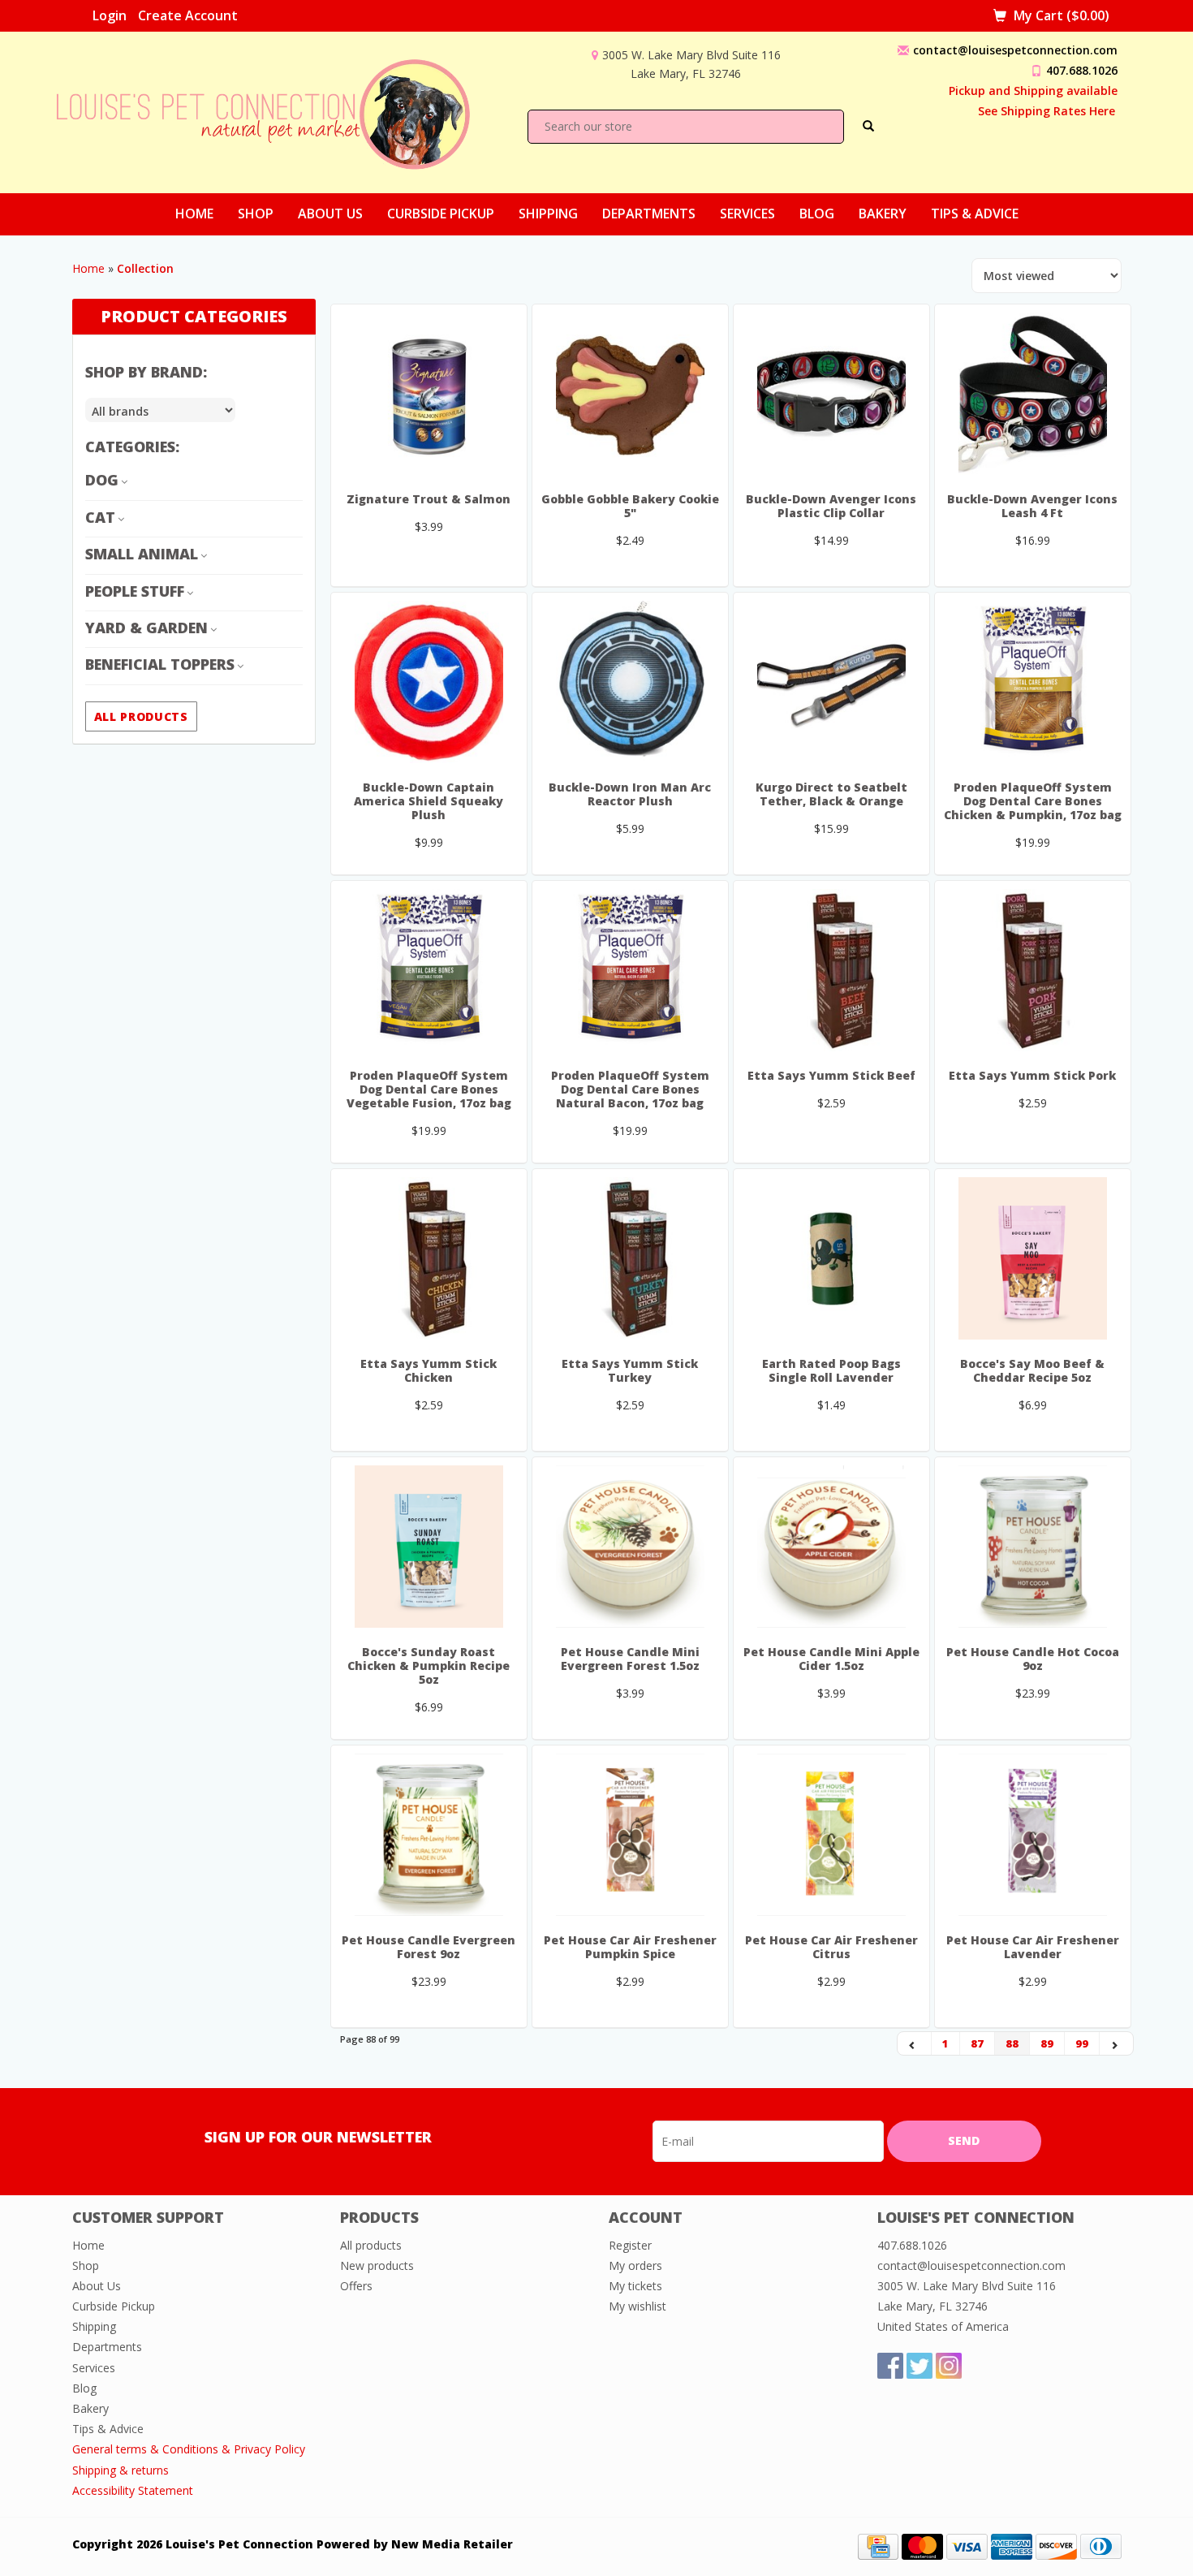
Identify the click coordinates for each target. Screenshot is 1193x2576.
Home (194, 214)
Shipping (548, 214)
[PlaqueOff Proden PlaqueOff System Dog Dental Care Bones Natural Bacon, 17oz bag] (630, 970)
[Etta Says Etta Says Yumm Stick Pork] (1033, 970)
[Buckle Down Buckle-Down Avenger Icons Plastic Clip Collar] (831, 394)
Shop (256, 214)
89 (1047, 2043)
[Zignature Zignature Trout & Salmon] (429, 394)
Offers (356, 2286)
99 (1082, 2043)
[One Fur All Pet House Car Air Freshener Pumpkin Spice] (630, 1835)
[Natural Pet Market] (278, 111)
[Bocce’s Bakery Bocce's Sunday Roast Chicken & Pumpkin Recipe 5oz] (429, 1547)
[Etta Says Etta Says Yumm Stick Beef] (831, 970)
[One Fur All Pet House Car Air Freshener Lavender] (1033, 1835)
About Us (330, 214)
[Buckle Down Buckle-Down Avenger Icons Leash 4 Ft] (1033, 394)
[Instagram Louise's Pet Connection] (949, 2366)
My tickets (635, 2286)
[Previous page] (915, 2043)
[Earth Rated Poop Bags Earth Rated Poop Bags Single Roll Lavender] (831, 1258)
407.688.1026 (1082, 70)
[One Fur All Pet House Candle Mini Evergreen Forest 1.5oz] (630, 1547)
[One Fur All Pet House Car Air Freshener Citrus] (831, 1835)
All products (141, 716)
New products (377, 2265)
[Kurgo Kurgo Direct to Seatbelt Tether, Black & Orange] (831, 682)
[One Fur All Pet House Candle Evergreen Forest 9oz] (429, 1835)
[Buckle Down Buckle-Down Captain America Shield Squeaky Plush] (429, 682)
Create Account (188, 15)
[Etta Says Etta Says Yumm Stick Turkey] (630, 1258)
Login (110, 15)
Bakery (883, 214)
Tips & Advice (975, 214)
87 (977, 2043)
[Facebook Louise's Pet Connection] (890, 2366)
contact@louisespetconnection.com (1015, 50)
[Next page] (1116, 2043)
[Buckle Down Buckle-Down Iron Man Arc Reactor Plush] (630, 682)
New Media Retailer (452, 2544)
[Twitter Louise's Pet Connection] (920, 2366)
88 (1012, 2043)
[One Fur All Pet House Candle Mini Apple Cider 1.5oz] (831, 1547)
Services (747, 214)
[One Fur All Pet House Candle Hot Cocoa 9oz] (1033, 1547)
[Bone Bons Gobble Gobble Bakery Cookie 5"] (630, 394)
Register (630, 2245)
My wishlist (637, 2306)
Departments (649, 214)
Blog (817, 214)
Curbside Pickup (441, 214)
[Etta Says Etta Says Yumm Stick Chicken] (429, 1258)
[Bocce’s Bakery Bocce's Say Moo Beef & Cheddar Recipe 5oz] (1033, 1258)
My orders (635, 2265)
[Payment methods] (878, 2546)
